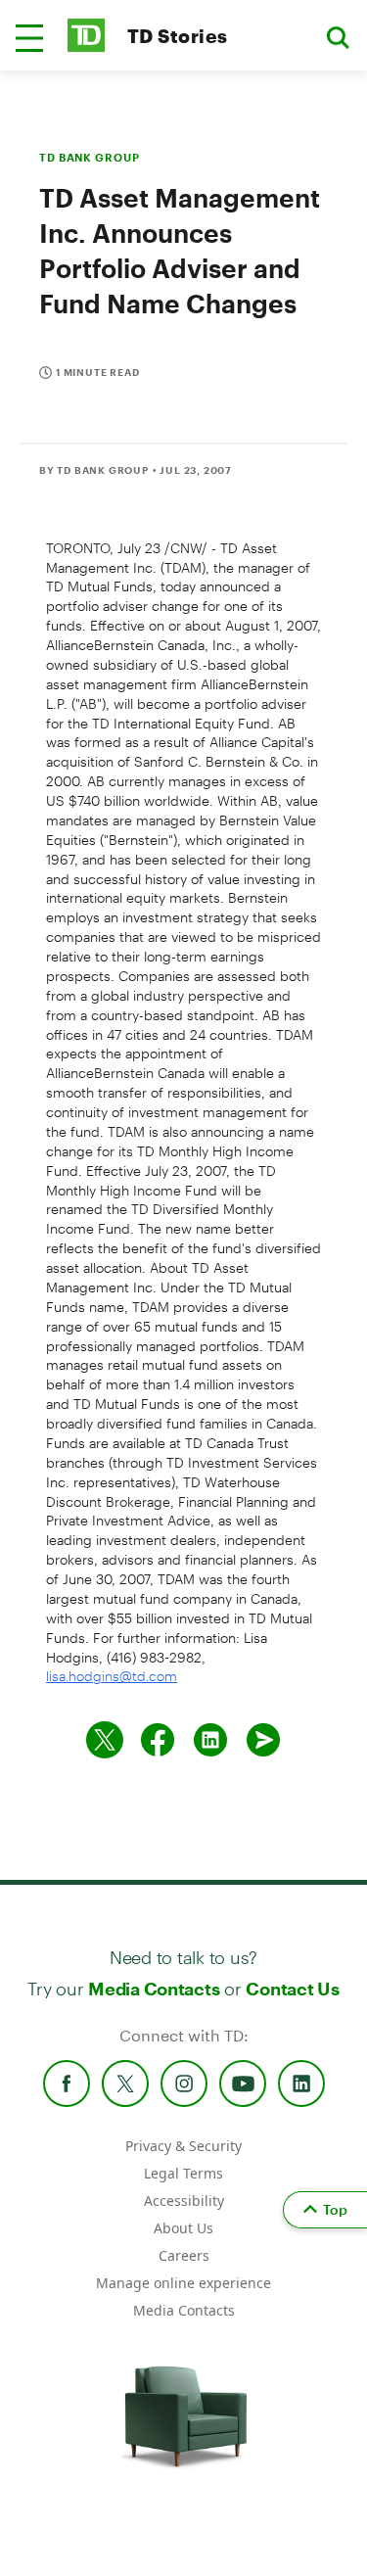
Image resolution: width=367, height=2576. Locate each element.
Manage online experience (183, 2283)
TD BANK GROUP (89, 157)
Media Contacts (154, 1989)
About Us (183, 2228)
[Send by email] (263, 1740)
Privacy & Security (183, 2146)
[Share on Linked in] (210, 1740)
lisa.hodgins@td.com (112, 1676)
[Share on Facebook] (158, 1740)
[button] (29, 38)
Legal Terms (183, 2173)
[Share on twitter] (105, 1740)
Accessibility (184, 2201)
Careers (184, 2255)
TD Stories (178, 36)
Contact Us (292, 1989)
